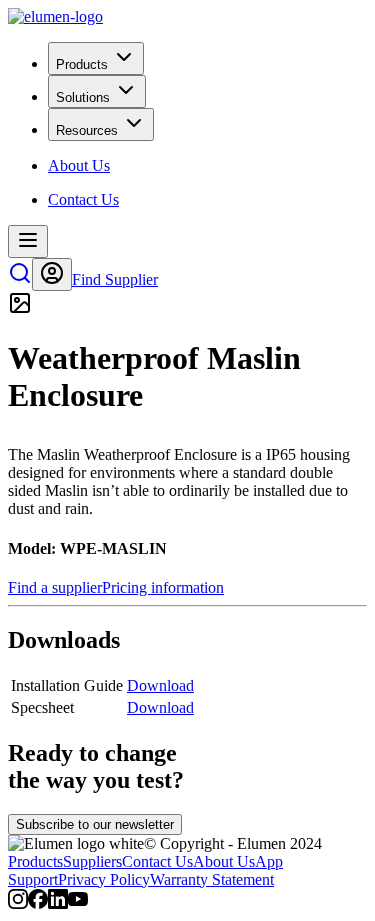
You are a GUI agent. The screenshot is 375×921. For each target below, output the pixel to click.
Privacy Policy (104, 879)
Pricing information (163, 587)
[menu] (28, 241)
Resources (87, 130)
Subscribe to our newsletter (95, 824)
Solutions (83, 97)
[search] (20, 279)
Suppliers (92, 861)
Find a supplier (55, 587)
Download (160, 685)
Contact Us (157, 861)
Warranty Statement (212, 879)
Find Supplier (115, 279)
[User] (52, 274)
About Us (224, 861)
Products (82, 64)
